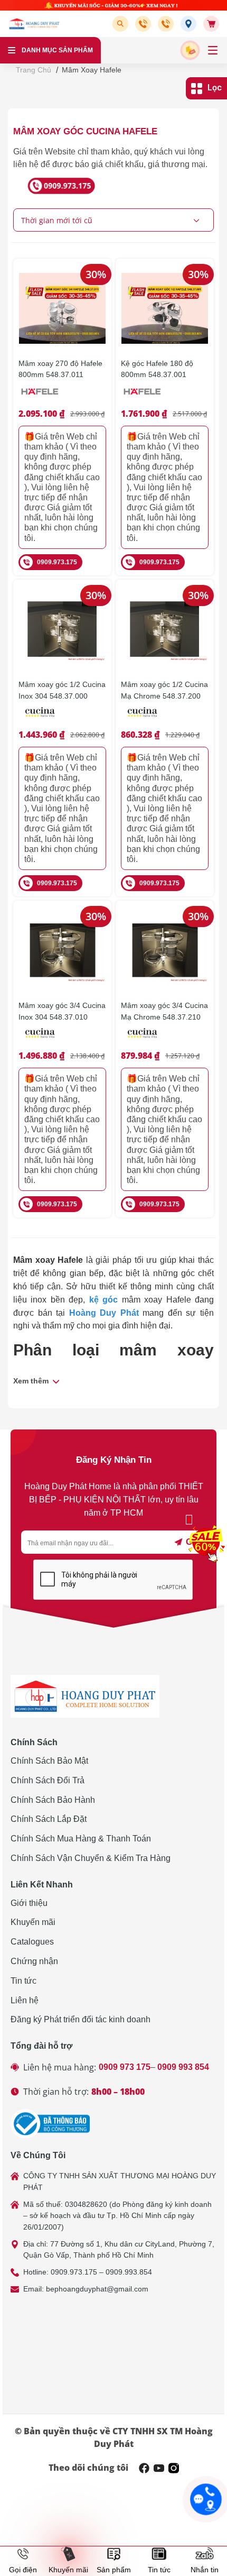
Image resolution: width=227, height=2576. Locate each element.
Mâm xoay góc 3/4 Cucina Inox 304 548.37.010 (62, 1011)
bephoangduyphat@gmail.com (97, 2289)
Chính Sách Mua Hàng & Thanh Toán (81, 1839)
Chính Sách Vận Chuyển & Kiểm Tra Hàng (91, 1858)
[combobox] (113, 220)
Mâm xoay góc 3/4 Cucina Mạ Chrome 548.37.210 (164, 1011)
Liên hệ (25, 2000)
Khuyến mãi (33, 1922)
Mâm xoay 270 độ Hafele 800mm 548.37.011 (60, 369)
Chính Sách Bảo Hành (53, 1800)
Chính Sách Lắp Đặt (49, 1819)
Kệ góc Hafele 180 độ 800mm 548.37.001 (157, 369)
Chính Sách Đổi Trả (48, 1780)
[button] (122, 24)
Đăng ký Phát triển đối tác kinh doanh (81, 2019)
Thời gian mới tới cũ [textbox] (57, 220)
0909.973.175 (57, 562)
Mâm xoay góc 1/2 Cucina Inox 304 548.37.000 (62, 690)
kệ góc (103, 1300)
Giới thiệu (29, 1903)
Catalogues (32, 1942)
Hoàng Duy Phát (104, 1313)
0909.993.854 (129, 2272)
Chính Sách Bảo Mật (49, 1761)
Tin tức (23, 1981)
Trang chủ (34, 70)
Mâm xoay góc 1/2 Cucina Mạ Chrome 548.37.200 (164, 690)
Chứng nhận (34, 1961)
